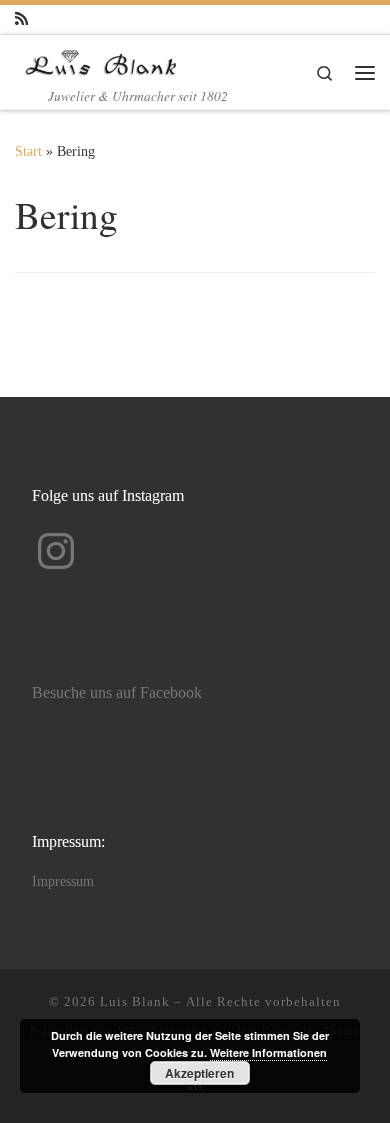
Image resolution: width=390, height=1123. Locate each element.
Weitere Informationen (268, 1052)
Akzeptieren (199, 1073)
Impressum (63, 881)
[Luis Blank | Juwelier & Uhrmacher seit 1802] (101, 59)
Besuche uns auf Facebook (117, 693)
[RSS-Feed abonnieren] (21, 19)
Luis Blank (135, 1001)
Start (28, 151)
